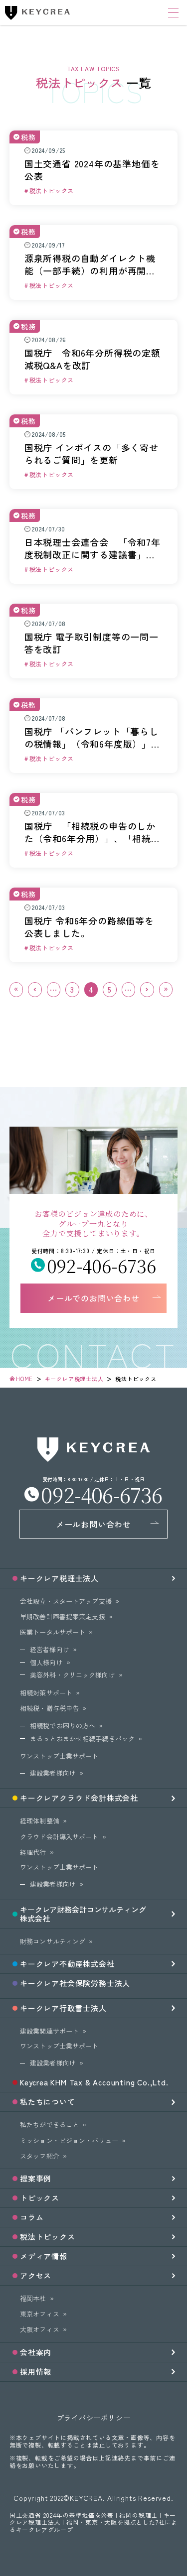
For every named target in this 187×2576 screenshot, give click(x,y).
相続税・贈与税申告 (49, 1708)
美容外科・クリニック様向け (73, 1675)
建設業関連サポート (49, 2031)
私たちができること (49, 2125)
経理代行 (33, 1852)
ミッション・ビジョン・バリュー (69, 2140)
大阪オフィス (40, 2329)
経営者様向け (50, 1649)
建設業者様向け (53, 1773)
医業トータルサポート (53, 1632)
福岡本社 (33, 2298)
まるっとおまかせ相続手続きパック (82, 1739)
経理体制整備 (40, 1821)
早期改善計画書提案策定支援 (63, 1616)
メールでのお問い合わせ (93, 1298)
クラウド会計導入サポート (59, 1837)
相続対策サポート (46, 1693)
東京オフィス (40, 2314)
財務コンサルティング (53, 1941)
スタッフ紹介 (40, 2156)
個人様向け (46, 1662)
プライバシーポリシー (94, 2418)
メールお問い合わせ (93, 1524)
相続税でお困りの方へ (63, 1726)
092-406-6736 (102, 1265)
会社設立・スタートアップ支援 (66, 1601)
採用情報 (36, 2372)
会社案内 (36, 2352)
